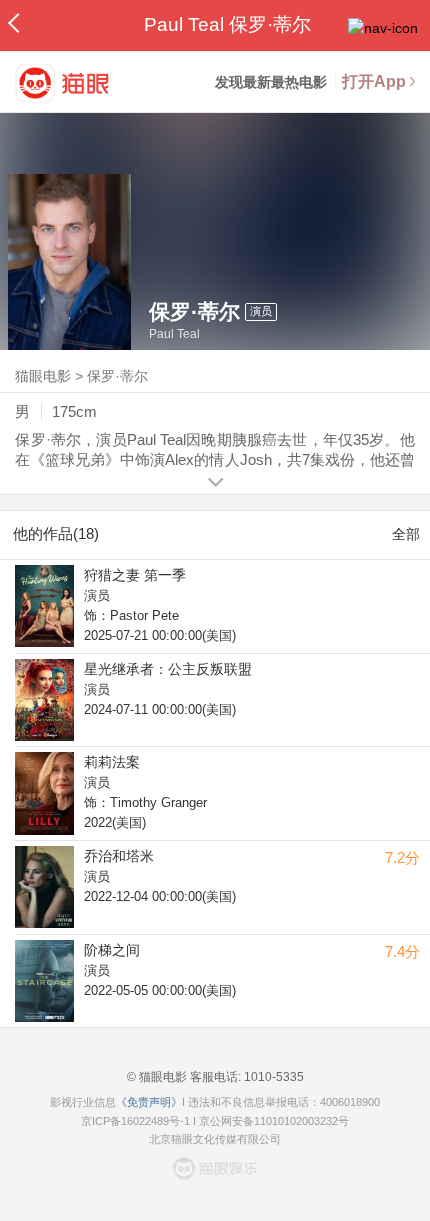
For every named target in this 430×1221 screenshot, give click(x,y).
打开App (374, 81)
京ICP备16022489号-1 (135, 1121)
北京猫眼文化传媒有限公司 (215, 1139)
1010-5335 (272, 1077)
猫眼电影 (43, 376)
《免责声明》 (149, 1102)
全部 (406, 534)
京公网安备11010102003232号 (274, 1121)
